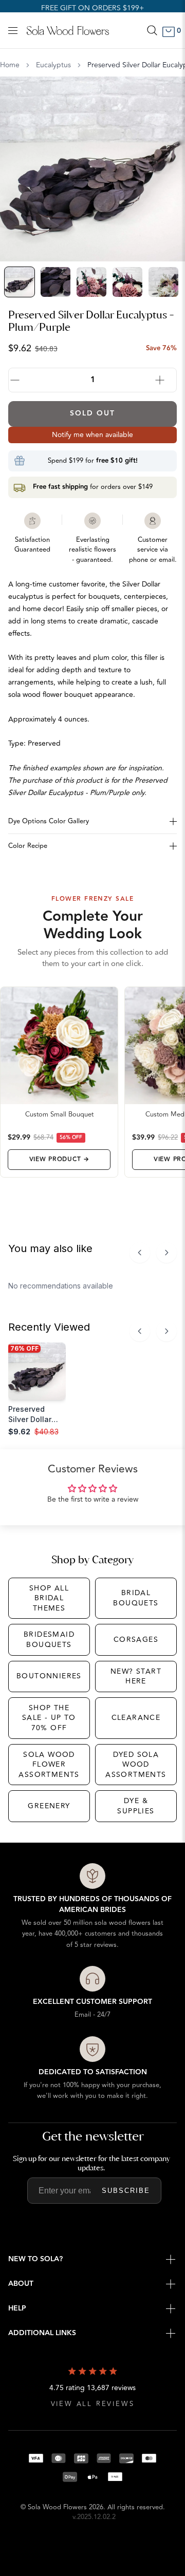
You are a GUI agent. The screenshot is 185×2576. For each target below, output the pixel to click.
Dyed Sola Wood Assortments (136, 1765)
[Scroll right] (166, 1253)
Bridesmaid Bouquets (49, 1640)
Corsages (136, 1640)
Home (10, 65)
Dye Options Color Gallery (49, 821)
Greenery (49, 1806)
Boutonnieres (49, 1676)
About (21, 2284)
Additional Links (42, 2333)
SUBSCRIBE (126, 2191)
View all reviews (93, 2404)
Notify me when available (92, 435)
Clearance (136, 1718)
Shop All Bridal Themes (49, 1598)
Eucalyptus (53, 65)
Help (17, 2308)
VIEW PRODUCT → (59, 1159)
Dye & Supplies (136, 1806)
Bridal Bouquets (136, 1598)
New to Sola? (35, 2259)
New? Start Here (136, 1677)
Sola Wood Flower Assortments (49, 1765)
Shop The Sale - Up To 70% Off (49, 1718)
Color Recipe (28, 846)
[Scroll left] (140, 1253)
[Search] (152, 30)
